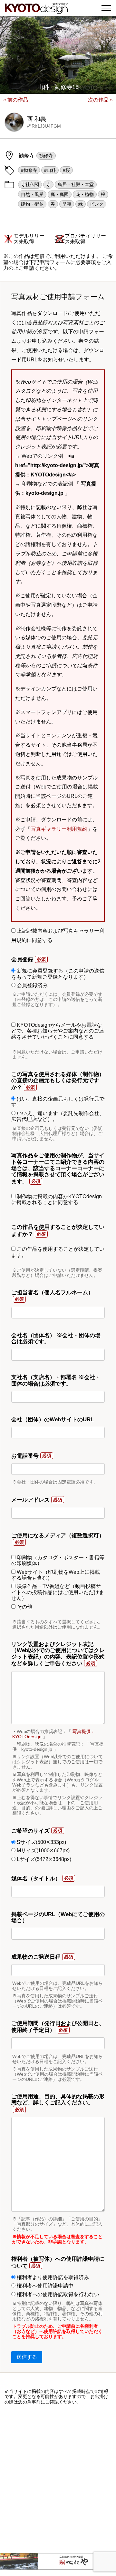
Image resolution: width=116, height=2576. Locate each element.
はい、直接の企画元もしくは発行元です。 (58, 1102)
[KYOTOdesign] (36, 10)
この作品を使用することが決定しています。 (58, 1252)
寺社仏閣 (30, 184)
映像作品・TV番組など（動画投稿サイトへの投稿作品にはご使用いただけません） (58, 1592)
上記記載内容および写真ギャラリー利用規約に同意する (58, 935)
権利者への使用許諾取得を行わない (57, 2294)
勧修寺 (46, 156)
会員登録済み (32, 985)
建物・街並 (32, 204)
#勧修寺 (29, 170)
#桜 (66, 170)
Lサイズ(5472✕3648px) (43, 1859)
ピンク (97, 204)
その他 (24, 1607)
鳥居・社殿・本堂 (76, 184)
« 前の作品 (16, 100)
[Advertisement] (58, 2479)
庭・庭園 (60, 194)
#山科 (50, 170)
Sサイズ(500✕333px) (41, 1842)
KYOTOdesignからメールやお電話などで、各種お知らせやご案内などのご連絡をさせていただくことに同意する (58, 1031)
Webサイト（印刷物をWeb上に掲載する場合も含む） (56, 1575)
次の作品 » (100, 100)
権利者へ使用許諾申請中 (44, 2286)
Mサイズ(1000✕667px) (43, 1851)
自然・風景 (32, 194)
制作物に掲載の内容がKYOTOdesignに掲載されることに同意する (57, 1199)
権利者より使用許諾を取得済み (52, 2277)
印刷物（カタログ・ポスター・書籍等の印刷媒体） (58, 1560)
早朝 (67, 204)
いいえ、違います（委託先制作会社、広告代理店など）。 (58, 1116)
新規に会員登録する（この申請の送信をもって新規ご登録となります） (58, 974)
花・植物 (85, 194)
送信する (27, 2357)
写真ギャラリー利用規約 (59, 829)
